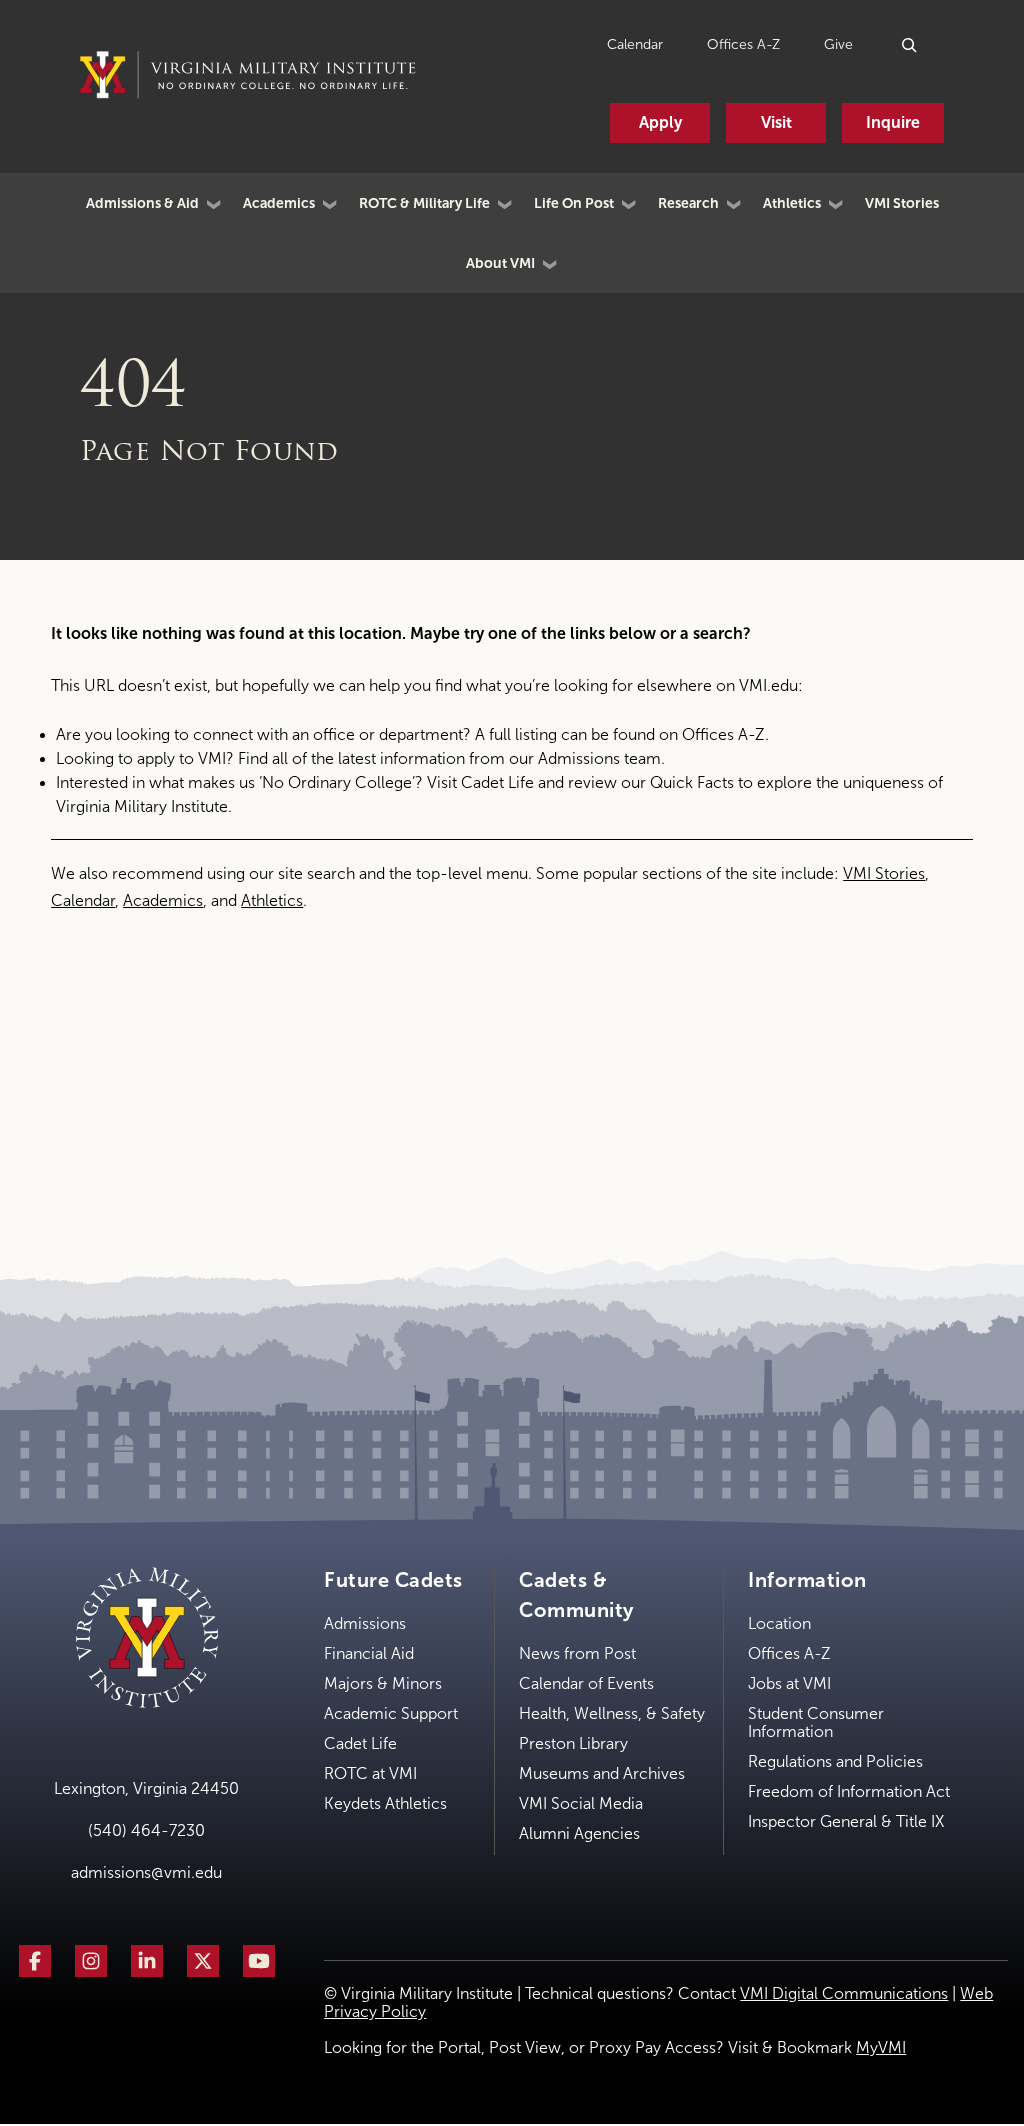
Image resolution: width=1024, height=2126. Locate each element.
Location (779, 1623)
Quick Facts (692, 782)
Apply (660, 122)
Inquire (893, 122)
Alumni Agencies (579, 1833)
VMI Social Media (581, 1803)
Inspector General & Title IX (846, 1821)
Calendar (635, 44)
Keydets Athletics (385, 1803)
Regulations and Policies (835, 1761)
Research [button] (688, 203)
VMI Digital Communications (844, 1993)
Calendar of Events (586, 1683)
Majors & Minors (383, 1683)
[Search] (910, 44)
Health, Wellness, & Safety (612, 1713)
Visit (776, 122)
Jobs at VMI (789, 1683)
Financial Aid (369, 1653)
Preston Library (573, 1743)
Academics (163, 900)
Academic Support (391, 1713)
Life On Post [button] (574, 203)
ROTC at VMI (370, 1773)
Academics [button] (279, 203)
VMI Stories (902, 203)
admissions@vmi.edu (146, 1872)
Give (838, 44)
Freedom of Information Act (849, 1791)
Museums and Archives (602, 1773)
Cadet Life (497, 782)
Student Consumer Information (816, 1722)
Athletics (272, 900)
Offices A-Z (743, 44)
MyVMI (881, 2047)
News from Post (577, 1653)
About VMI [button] (500, 263)
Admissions (365, 1623)
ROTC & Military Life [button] (424, 203)
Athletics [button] (792, 203)
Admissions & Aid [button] (142, 203)
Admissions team (599, 758)
